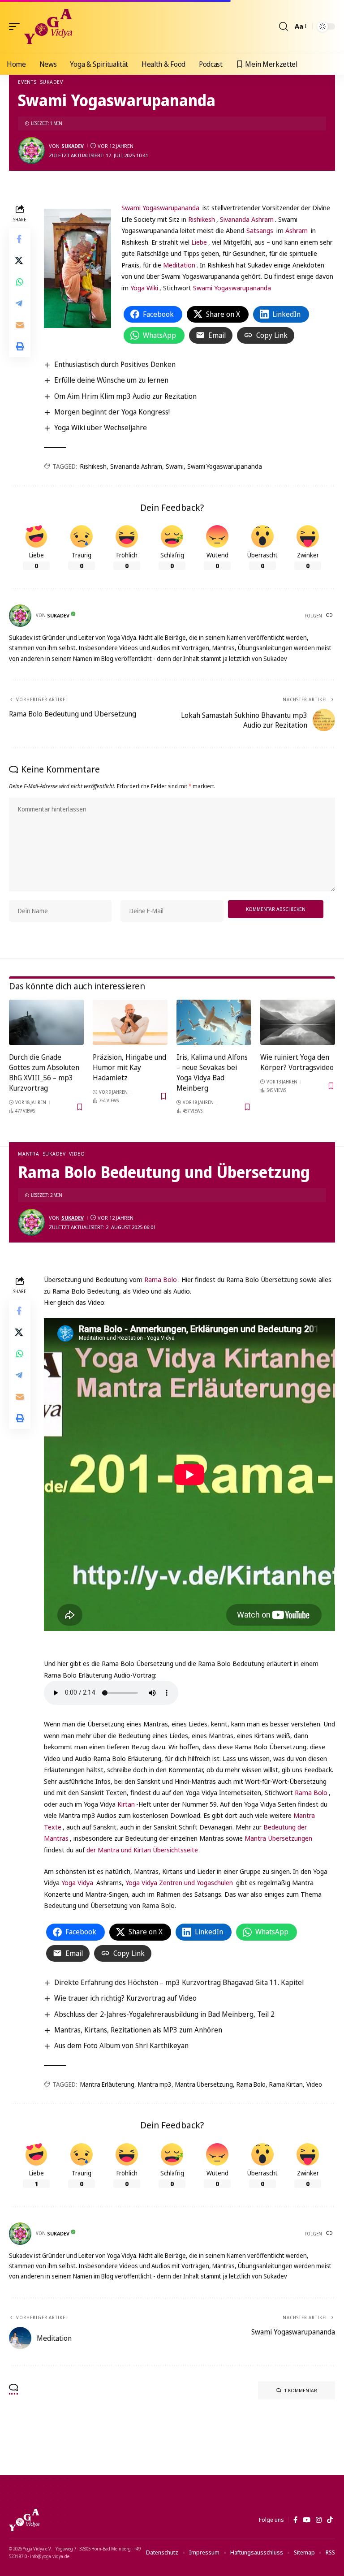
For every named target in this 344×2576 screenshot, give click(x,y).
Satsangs (260, 230)
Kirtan (126, 1804)
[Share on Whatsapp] (20, 282)
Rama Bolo (161, 1279)
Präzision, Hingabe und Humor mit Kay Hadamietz (129, 1067)
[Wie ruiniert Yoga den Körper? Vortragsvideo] (298, 1022)
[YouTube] (307, 2520)
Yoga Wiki (144, 288)
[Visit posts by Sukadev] (31, 151)
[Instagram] (319, 2520)
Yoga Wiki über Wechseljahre (101, 427)
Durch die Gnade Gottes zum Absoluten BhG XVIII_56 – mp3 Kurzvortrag (44, 1073)
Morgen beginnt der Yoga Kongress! (112, 412)
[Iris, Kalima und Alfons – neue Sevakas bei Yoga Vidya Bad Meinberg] (214, 1022)
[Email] (20, 325)
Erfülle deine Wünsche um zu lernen (111, 380)
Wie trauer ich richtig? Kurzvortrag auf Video (125, 1998)
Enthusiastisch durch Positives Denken (115, 364)
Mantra (29, 1154)
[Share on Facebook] (20, 239)
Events (27, 82)
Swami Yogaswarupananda (160, 207)
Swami (175, 466)
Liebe (199, 242)
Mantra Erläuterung (107, 2084)
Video (77, 1154)
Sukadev (52, 82)
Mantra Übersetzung (204, 2084)
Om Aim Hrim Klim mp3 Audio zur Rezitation (125, 396)
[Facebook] (295, 2520)
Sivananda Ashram (247, 219)
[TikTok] (330, 2520)
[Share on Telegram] (20, 303)
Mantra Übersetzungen (278, 1838)
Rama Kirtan (286, 2084)
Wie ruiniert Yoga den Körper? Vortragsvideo (297, 1062)
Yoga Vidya (77, 1882)
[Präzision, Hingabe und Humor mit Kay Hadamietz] (130, 1022)
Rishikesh (202, 219)
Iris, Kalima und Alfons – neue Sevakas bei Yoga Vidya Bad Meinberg (212, 1073)
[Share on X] (20, 260)
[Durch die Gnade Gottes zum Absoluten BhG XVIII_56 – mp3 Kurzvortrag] (46, 1022)
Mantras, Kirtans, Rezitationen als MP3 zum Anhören (138, 2030)
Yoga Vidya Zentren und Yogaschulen (179, 1882)
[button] (17, 26)
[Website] (330, 616)
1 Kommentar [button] (301, 2390)
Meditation (179, 265)
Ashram (297, 230)
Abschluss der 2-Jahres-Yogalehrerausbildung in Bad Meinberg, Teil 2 (164, 2014)
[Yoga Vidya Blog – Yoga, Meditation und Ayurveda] (24, 2520)
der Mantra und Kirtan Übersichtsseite (142, 1850)
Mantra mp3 (155, 2084)
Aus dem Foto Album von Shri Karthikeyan (121, 2045)
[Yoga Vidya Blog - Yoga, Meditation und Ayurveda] (48, 26)
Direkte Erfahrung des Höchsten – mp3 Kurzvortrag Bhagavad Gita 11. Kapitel (179, 1982)
